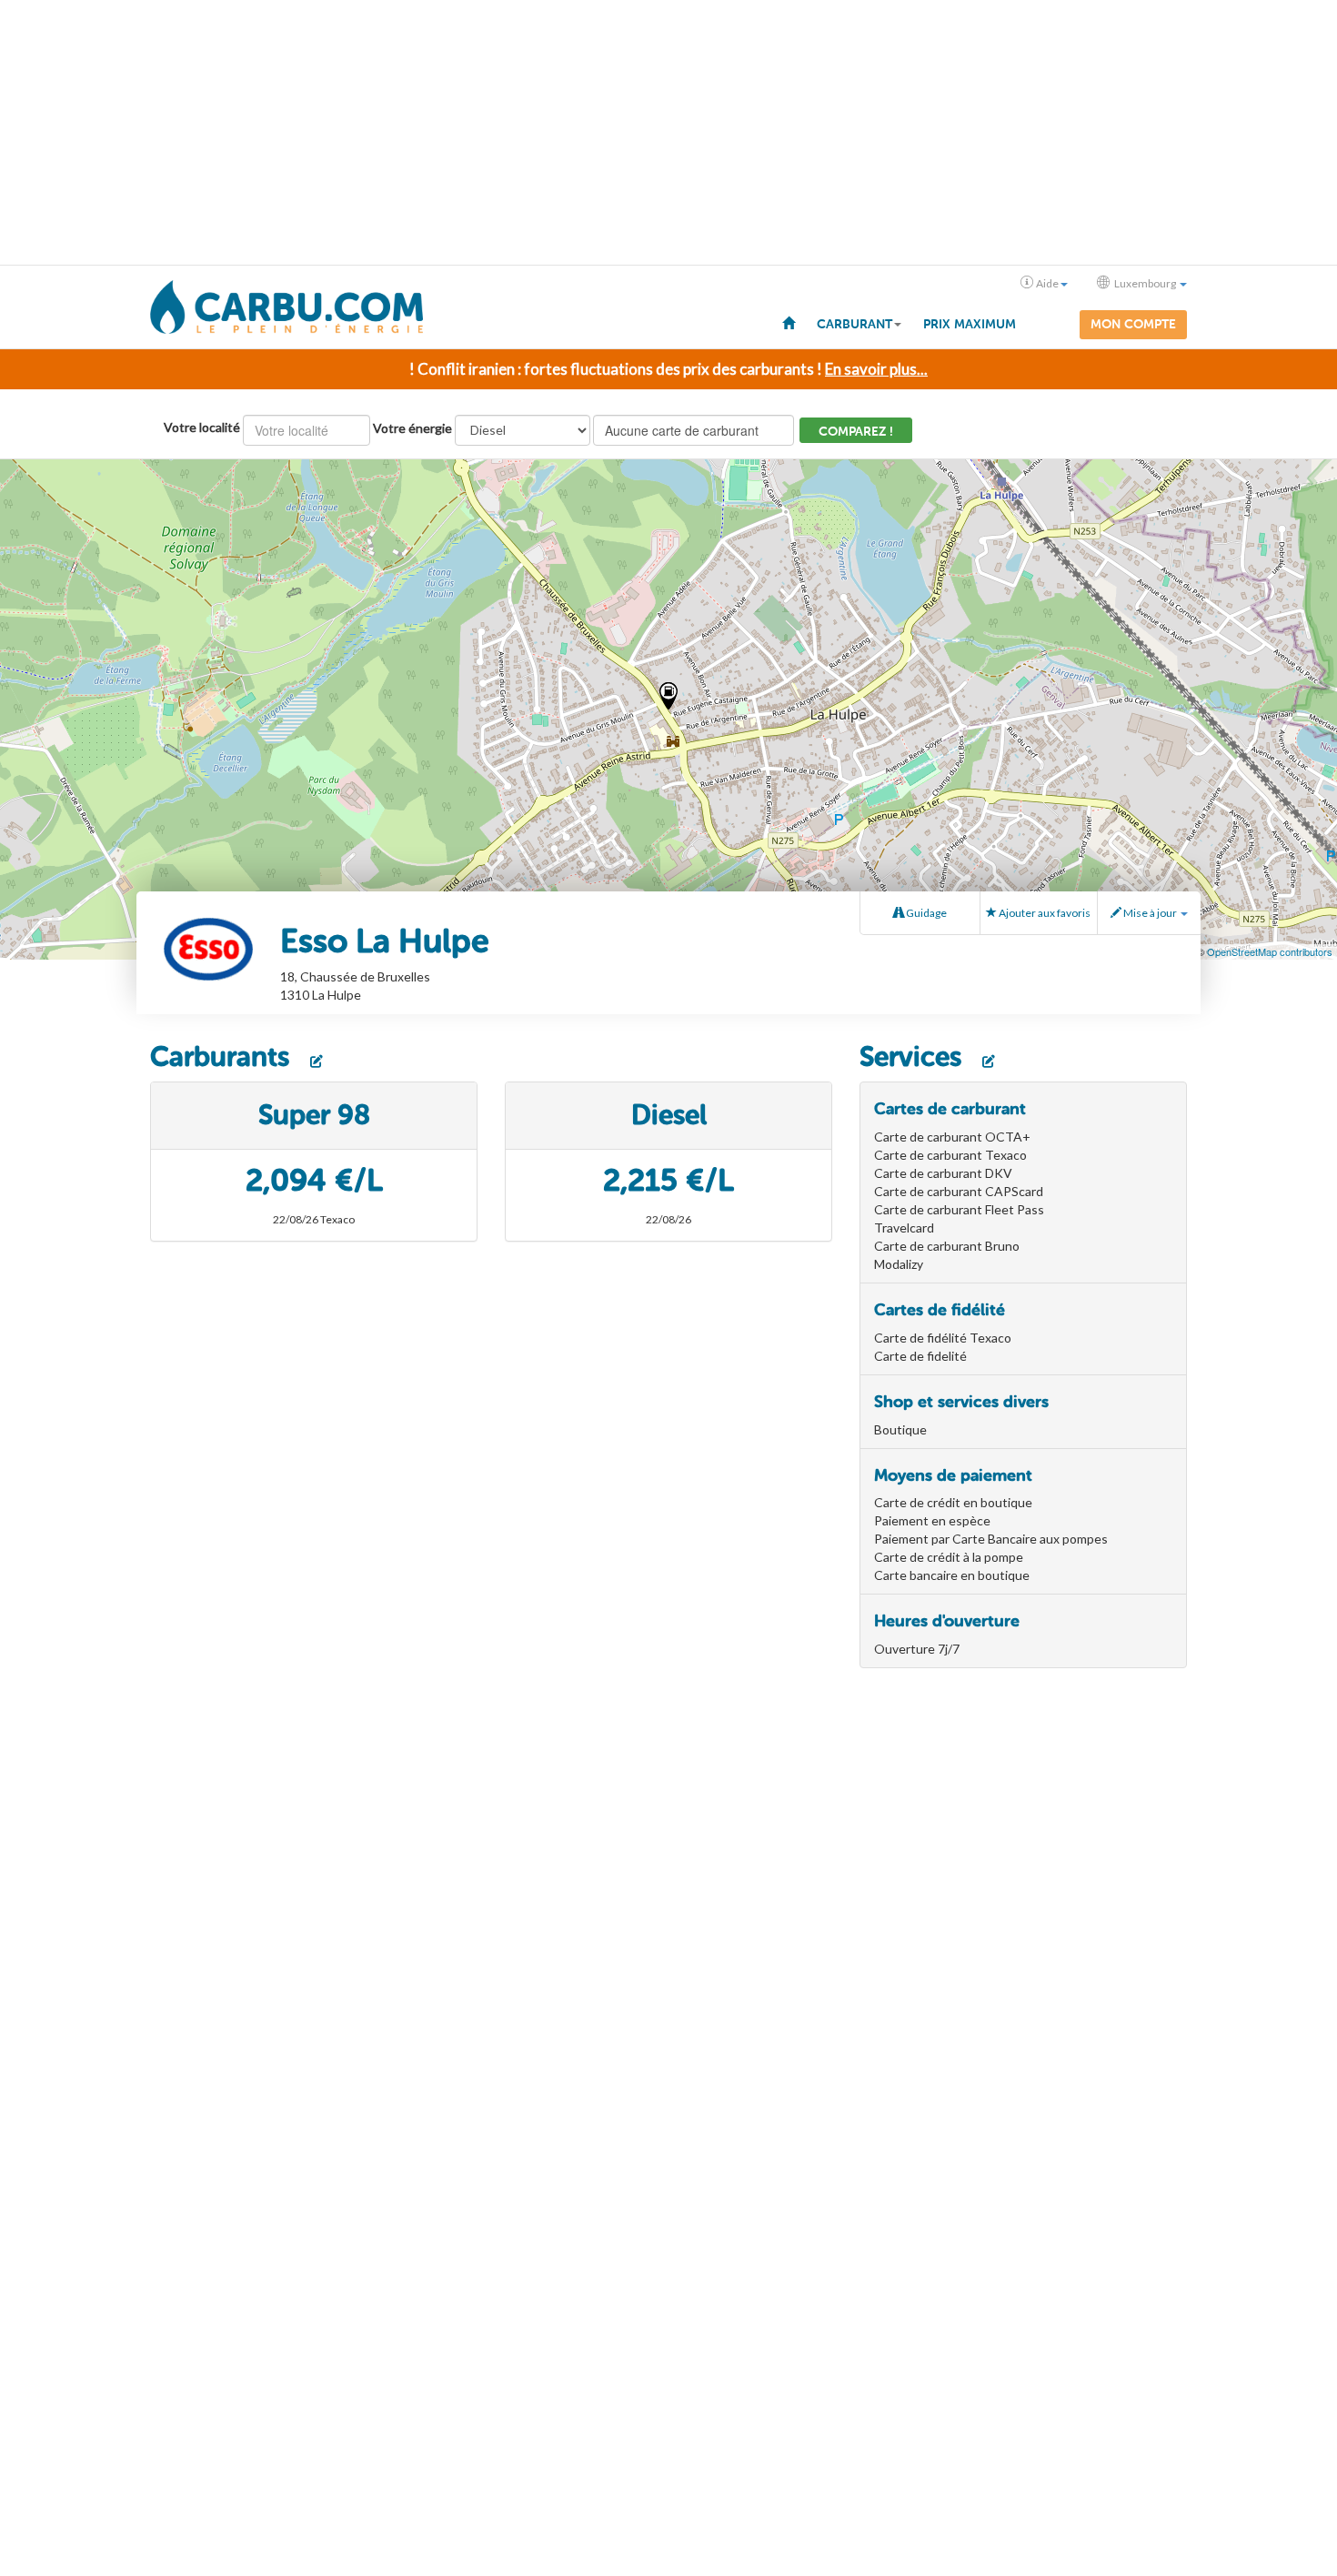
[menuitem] (789, 322)
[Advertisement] (668, 133)
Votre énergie (412, 428)
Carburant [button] (854, 324)
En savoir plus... (876, 369)
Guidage (925, 913)
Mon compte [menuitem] (1133, 324)
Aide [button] (1047, 283)
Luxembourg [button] (1145, 283)
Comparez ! (856, 432)
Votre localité (202, 427)
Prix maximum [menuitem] (970, 324)
